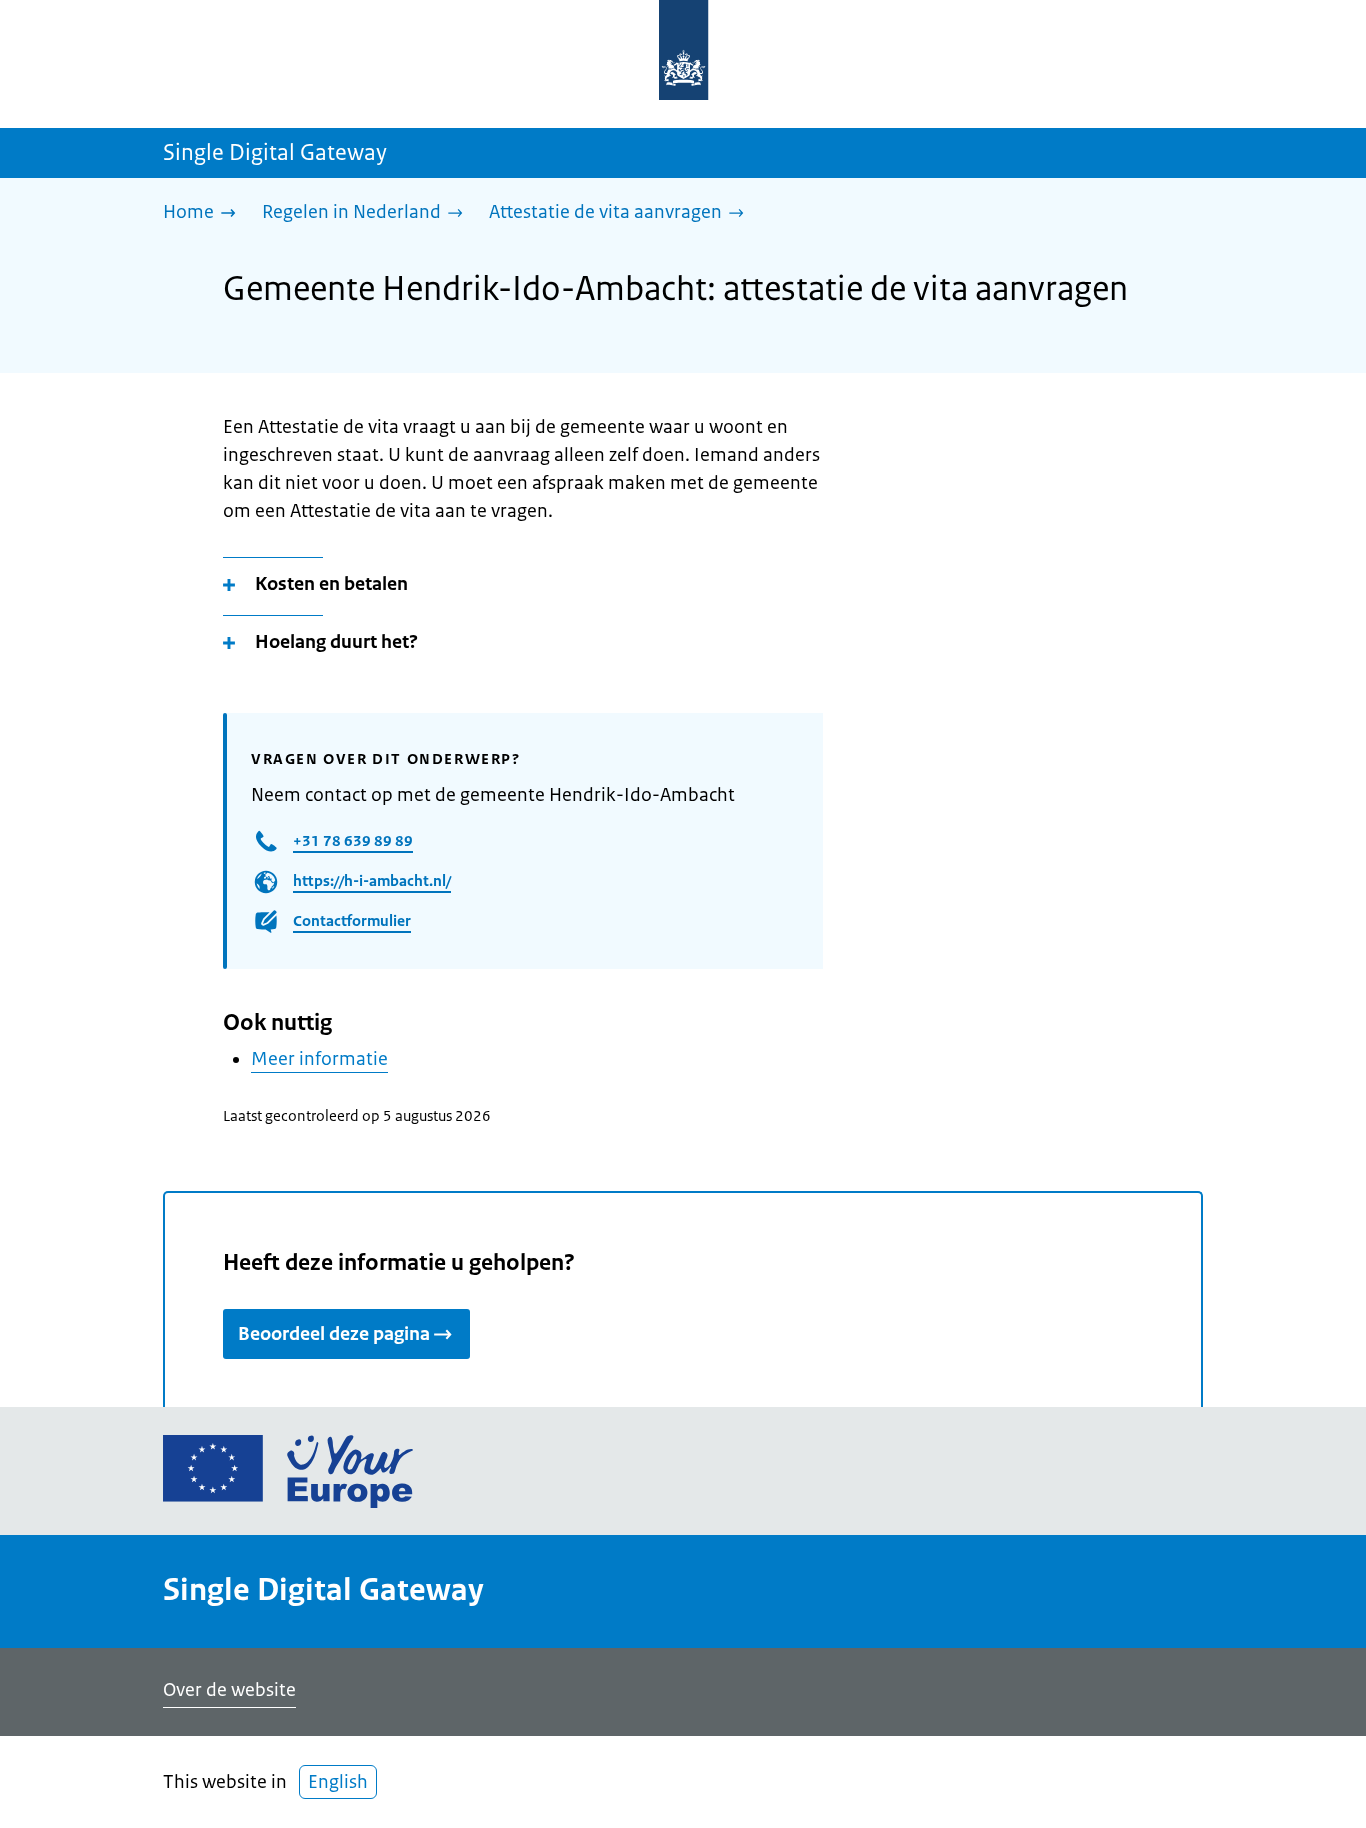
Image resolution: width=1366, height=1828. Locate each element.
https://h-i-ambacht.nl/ (372, 880)
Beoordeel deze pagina (334, 1334)
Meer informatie (319, 1059)
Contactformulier (352, 920)
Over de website (229, 1690)
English (338, 1782)
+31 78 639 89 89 (353, 840)
